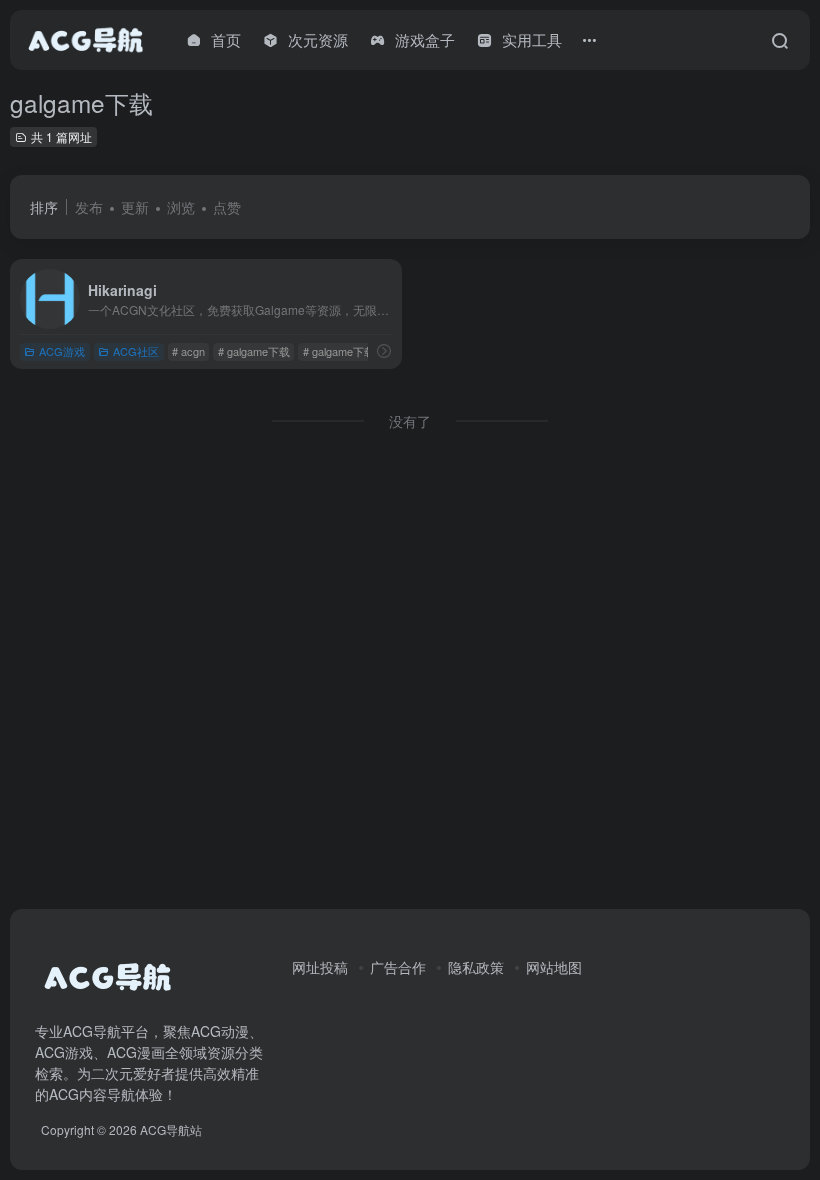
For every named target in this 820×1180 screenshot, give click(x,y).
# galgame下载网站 (350, 351)
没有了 (410, 421)
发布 (89, 207)
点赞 (227, 207)
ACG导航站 (171, 1129)
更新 (135, 207)
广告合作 (398, 967)
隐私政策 (476, 967)
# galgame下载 (254, 351)
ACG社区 (136, 351)
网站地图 (554, 967)
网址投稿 (320, 967)
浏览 (181, 207)
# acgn (188, 351)
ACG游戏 (62, 351)
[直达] (384, 350)
